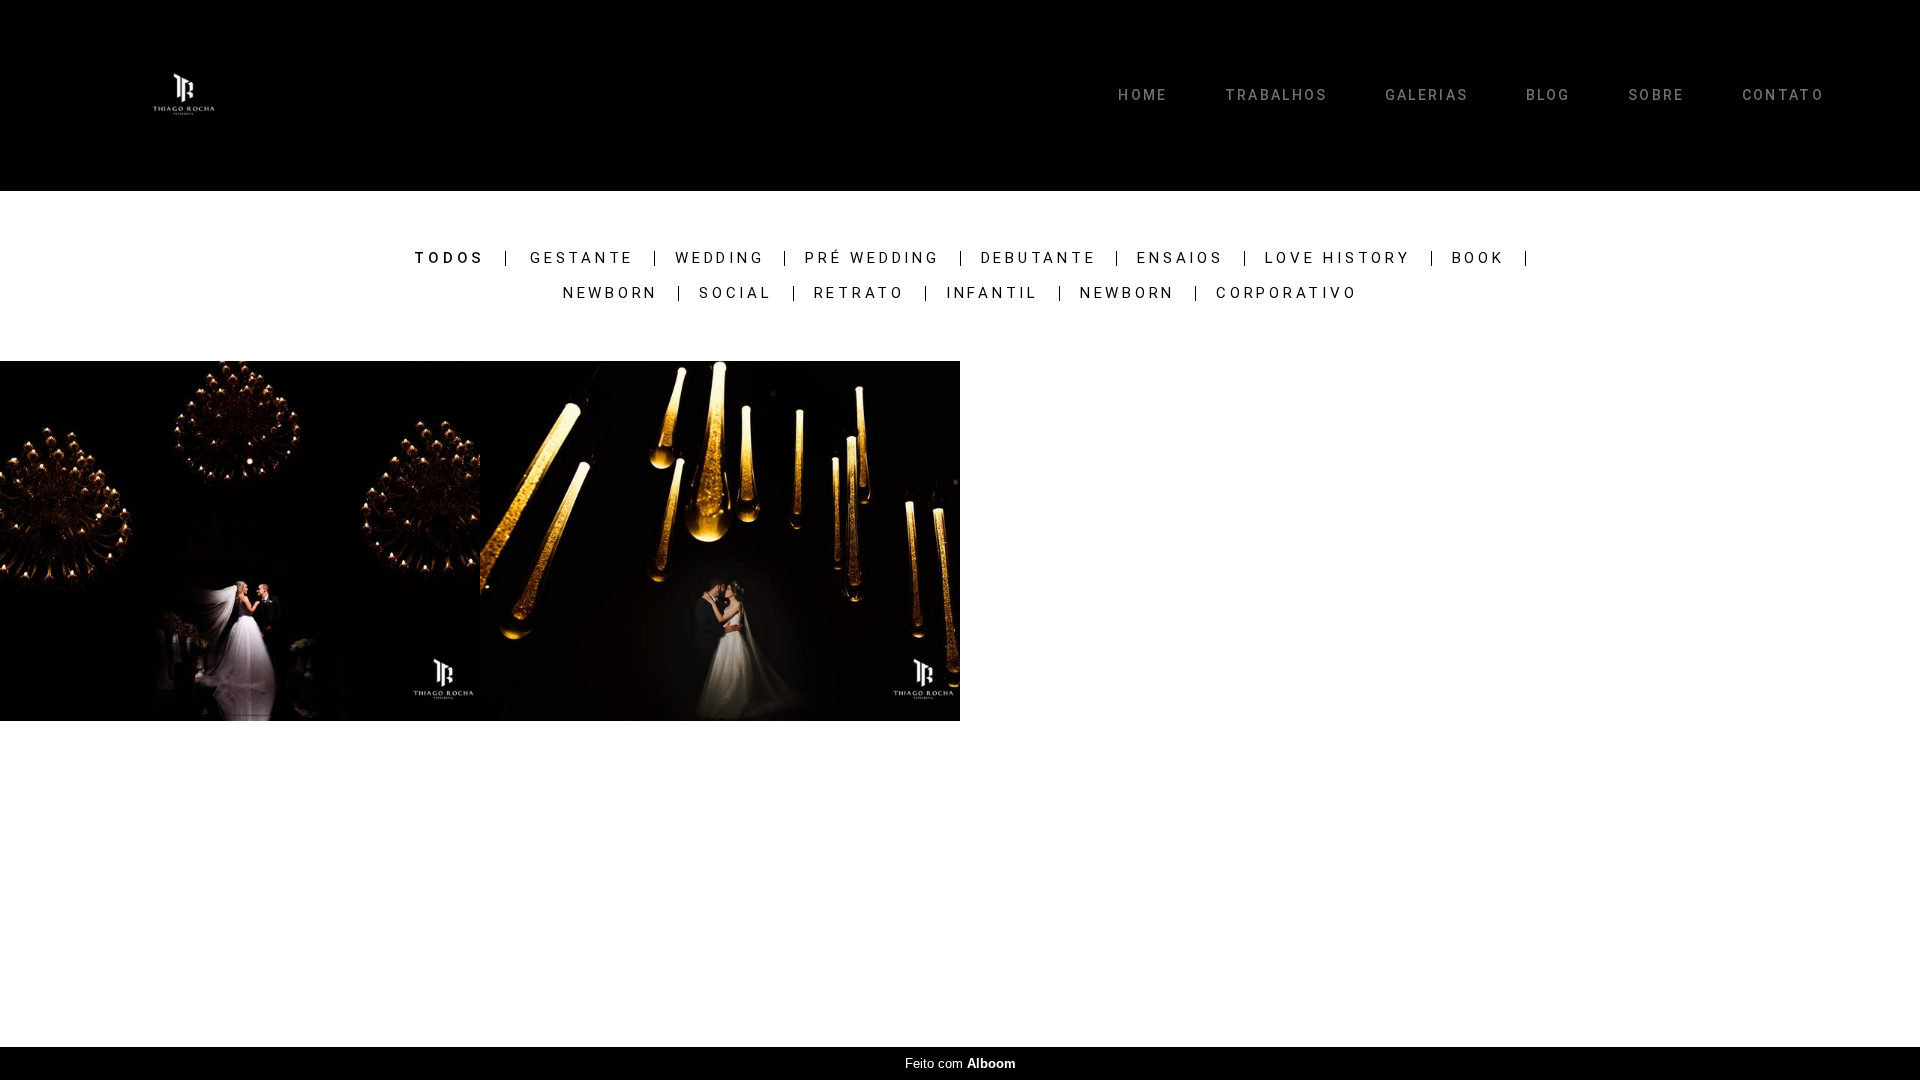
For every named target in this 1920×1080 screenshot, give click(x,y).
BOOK (1478, 258)
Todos (449, 258)
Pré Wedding (872, 258)
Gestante (582, 258)
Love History (1338, 258)
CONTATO (1783, 95)
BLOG (1548, 95)
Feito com (960, 1063)
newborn (1127, 293)
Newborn (610, 293)
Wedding (719, 258)
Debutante (1039, 258)
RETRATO (859, 293)
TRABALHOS (1276, 95)
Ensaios (1180, 258)
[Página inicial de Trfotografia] (186, 95)
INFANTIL (992, 293)
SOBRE (1656, 95)
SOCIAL (736, 293)
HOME (1142, 95)
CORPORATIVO (1286, 293)
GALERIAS (1426, 95)
